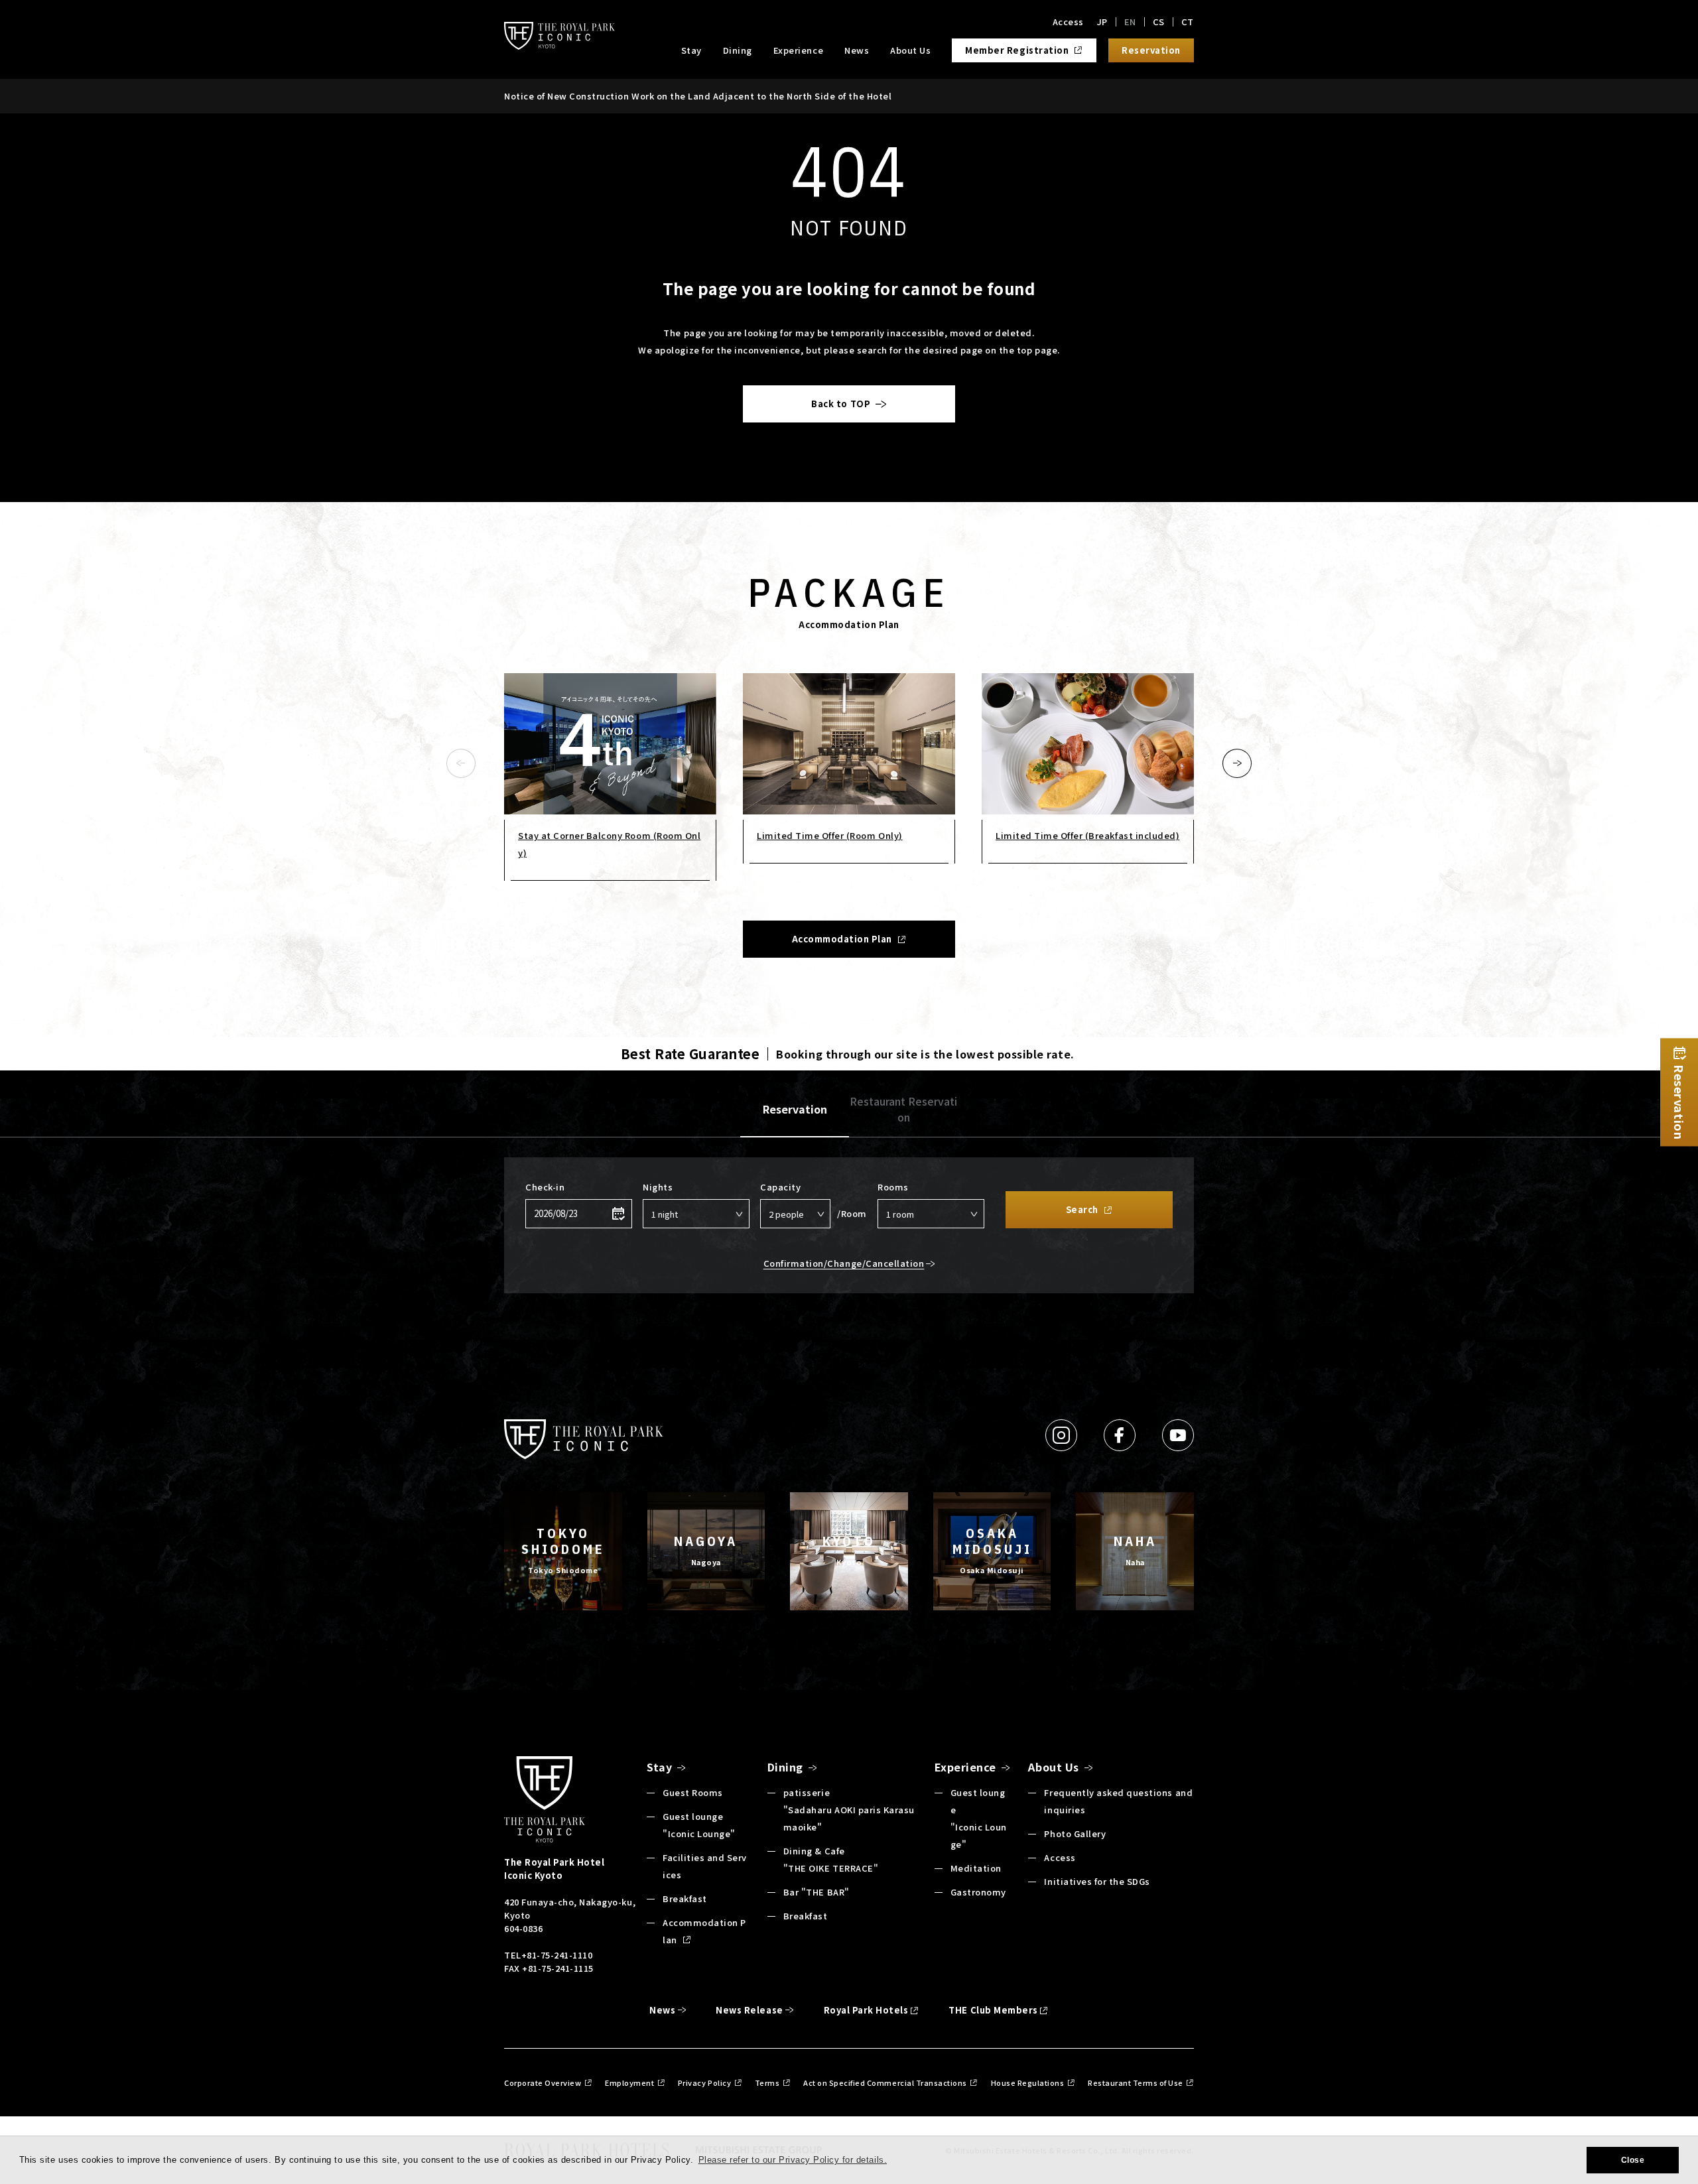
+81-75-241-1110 (557, 1955)
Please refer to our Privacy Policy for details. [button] (793, 2160)
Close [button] (1633, 2160)
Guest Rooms (693, 1792)
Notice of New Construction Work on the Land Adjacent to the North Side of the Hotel (698, 96)
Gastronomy (978, 1892)
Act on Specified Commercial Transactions (885, 2083)
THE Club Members (993, 2010)
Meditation (976, 1868)
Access (1068, 22)
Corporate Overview (543, 2083)
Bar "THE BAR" (816, 1892)
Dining (738, 50)
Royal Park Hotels (866, 2010)
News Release (749, 2010)
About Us (910, 50)
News (857, 50)
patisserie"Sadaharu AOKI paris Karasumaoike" (849, 1810)
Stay (691, 50)
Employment (629, 2083)
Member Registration (1017, 50)
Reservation (795, 1109)
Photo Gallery (1075, 1833)
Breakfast (685, 1898)
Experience (798, 50)
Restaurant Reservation (903, 1109)
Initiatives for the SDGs (1097, 1881)
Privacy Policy (704, 2083)
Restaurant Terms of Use (1136, 2083)
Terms (767, 2083)
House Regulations (1028, 2083)
